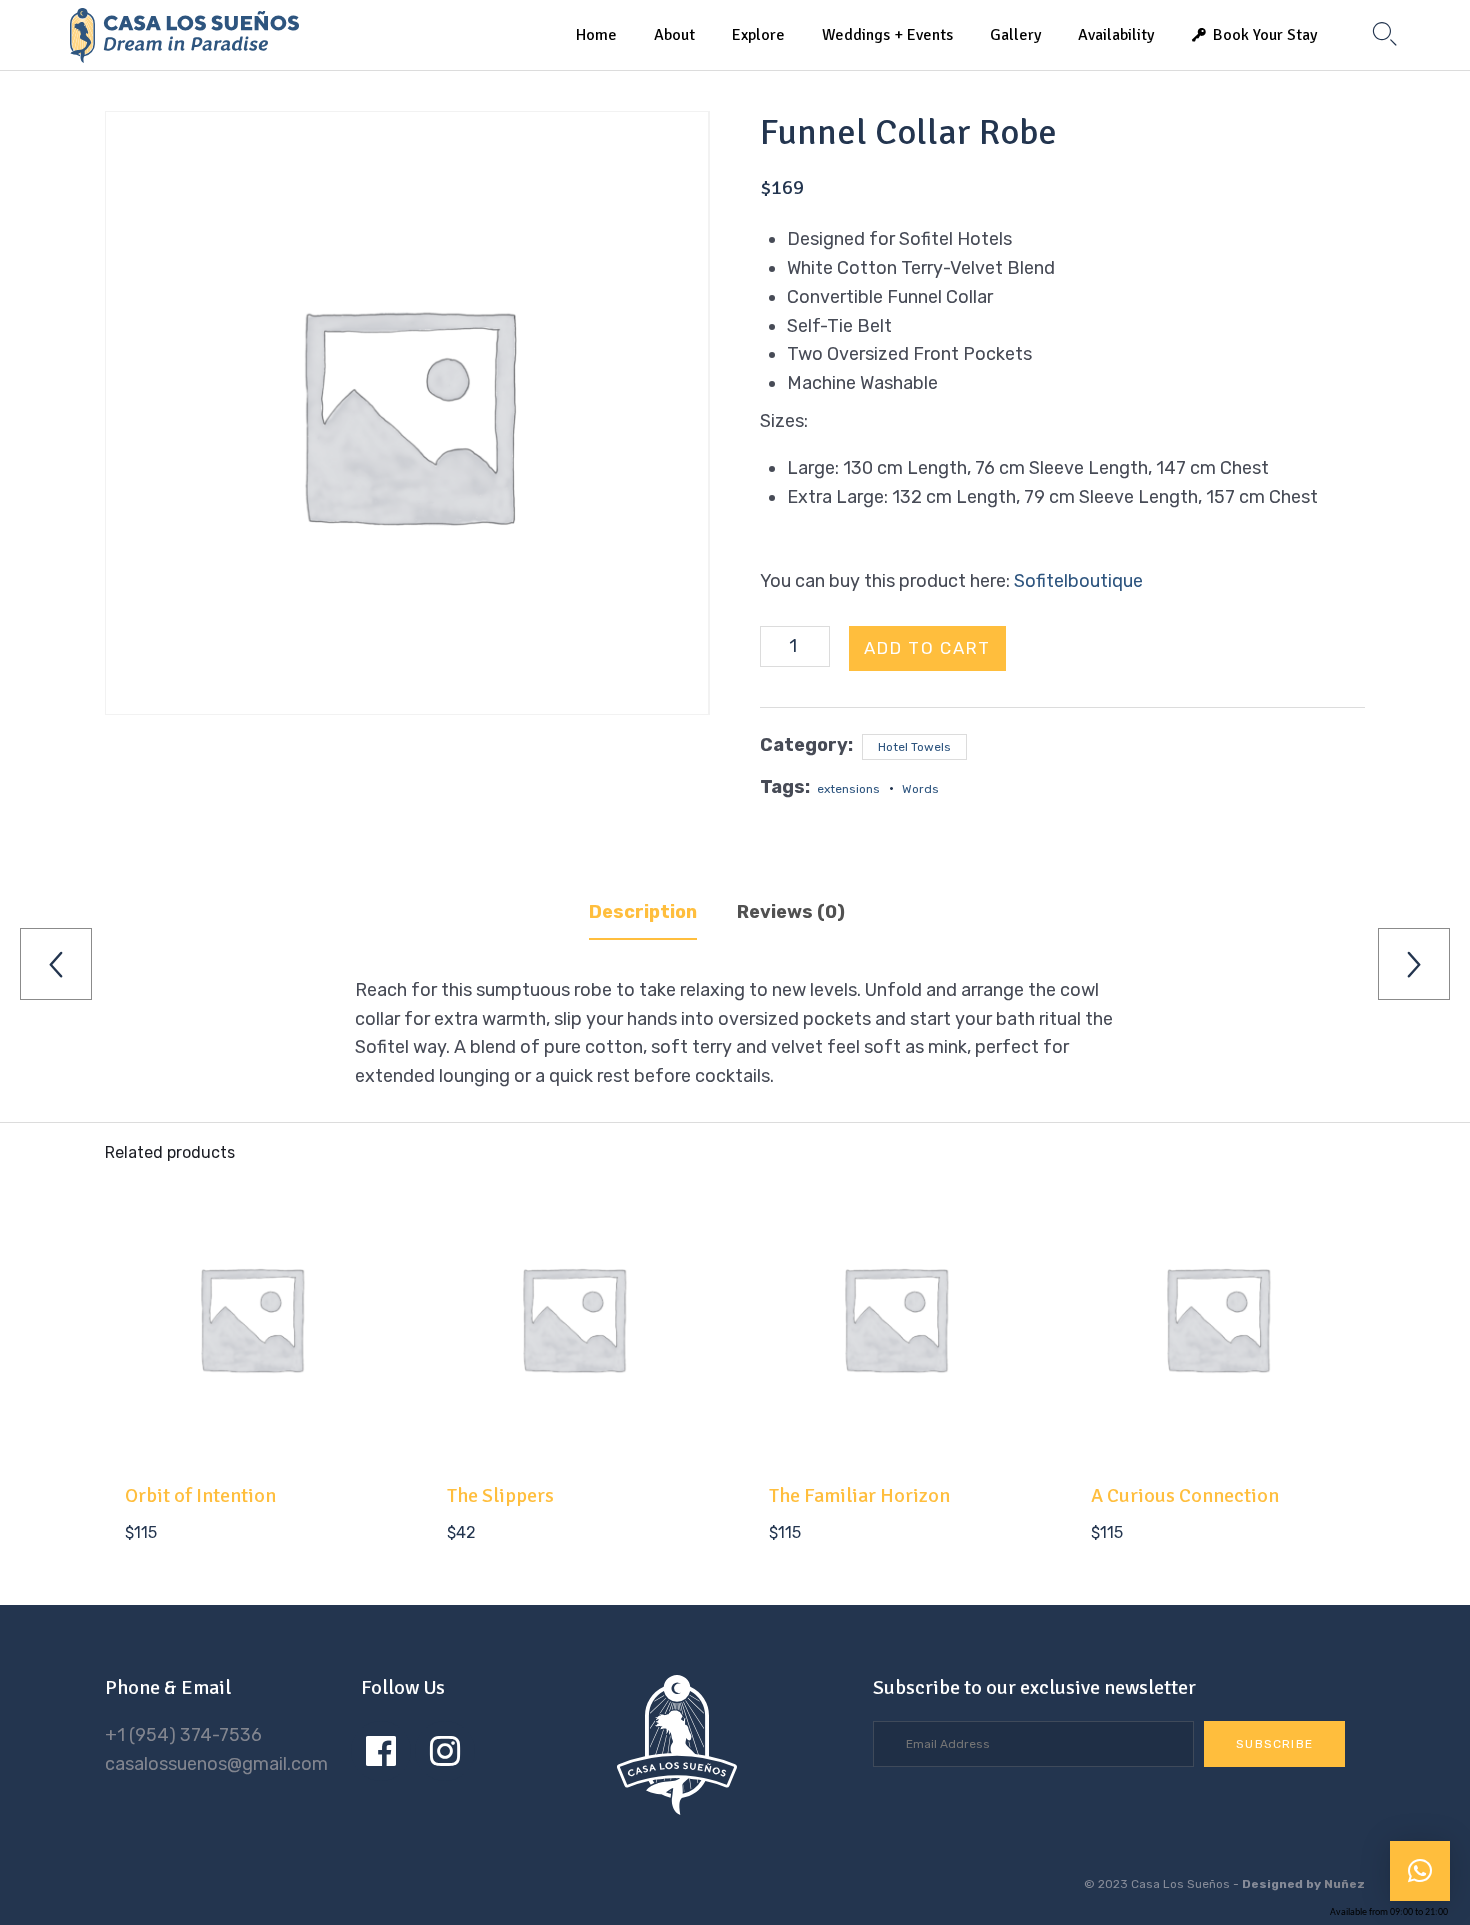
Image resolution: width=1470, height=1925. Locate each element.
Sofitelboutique (1078, 581)
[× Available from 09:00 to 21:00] (1420, 1871)
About (674, 35)
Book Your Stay (1265, 35)
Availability (1116, 35)
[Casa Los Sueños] (184, 35)
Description (643, 912)
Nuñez (1344, 1884)
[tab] (661, 913)
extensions (848, 789)
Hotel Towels (914, 747)
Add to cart (927, 648)
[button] (1274, 1744)
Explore (758, 35)
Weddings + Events (887, 35)
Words (920, 789)
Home (596, 35)
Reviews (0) (791, 912)
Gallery (1015, 35)
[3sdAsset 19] (677, 1809)
